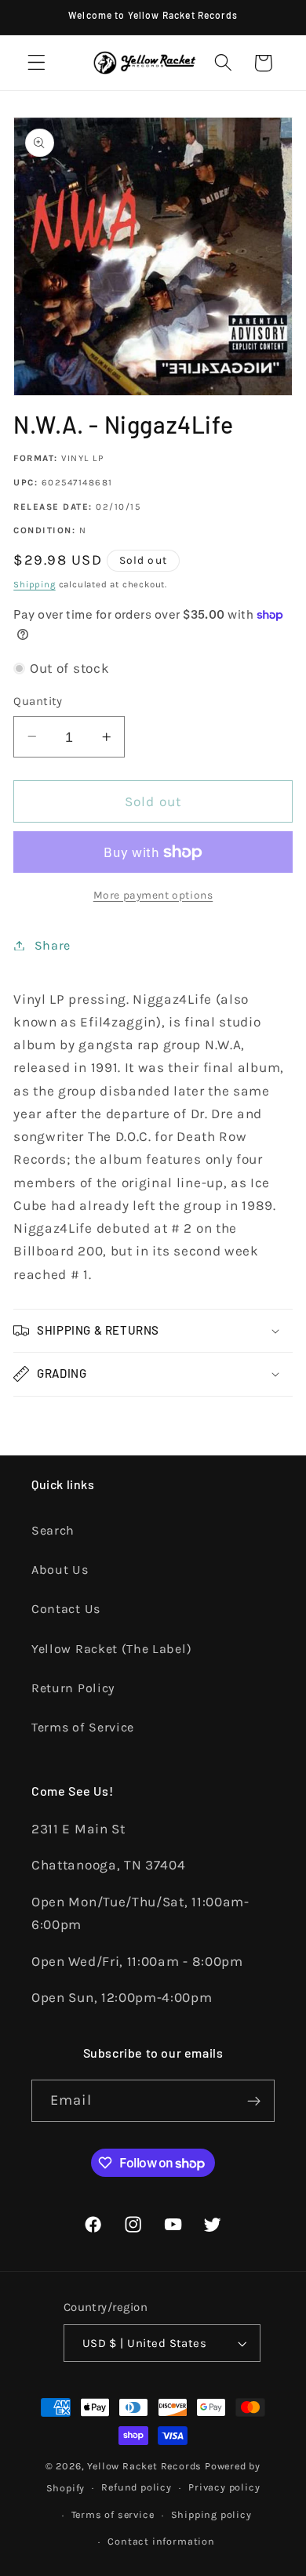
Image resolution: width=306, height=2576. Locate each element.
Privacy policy (224, 2487)
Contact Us (66, 1609)
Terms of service (113, 2514)
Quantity (38, 701)
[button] (36, 63)
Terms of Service (83, 1727)
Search (53, 1530)
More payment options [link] (153, 895)
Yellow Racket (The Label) (111, 1649)
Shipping (34, 584)
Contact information (161, 2541)
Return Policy (73, 1688)
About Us (60, 1570)
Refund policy (136, 2487)
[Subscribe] (254, 2101)
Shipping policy (211, 2514)
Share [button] (53, 945)
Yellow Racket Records (144, 2466)
